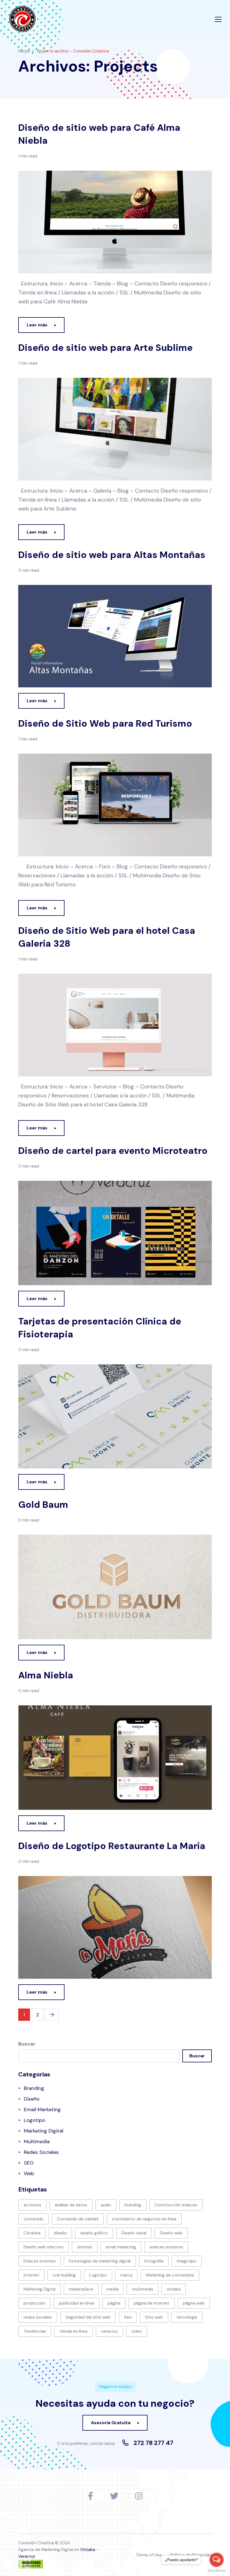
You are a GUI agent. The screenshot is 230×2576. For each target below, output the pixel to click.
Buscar (27, 2044)
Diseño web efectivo (44, 2247)
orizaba (174, 2289)
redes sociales (38, 2317)
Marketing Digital (44, 2131)
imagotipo (187, 2261)
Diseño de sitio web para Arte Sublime (105, 348)
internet (31, 2275)
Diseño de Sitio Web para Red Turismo (105, 723)
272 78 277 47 (153, 2443)
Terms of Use (149, 2555)
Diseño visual (134, 2233)
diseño (60, 2233)
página (114, 2303)
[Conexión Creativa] (22, 19)
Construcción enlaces (176, 2205)
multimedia (142, 2289)
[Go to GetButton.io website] (217, 2570)
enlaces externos (166, 2247)
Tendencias (35, 2331)
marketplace (81, 2289)
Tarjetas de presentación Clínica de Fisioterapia (100, 1328)
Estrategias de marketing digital (100, 2261)
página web (194, 2303)
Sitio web (154, 2317)
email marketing (121, 2247)
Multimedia (37, 2142)
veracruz (109, 2331)
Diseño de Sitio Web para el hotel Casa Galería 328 (107, 937)
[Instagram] (139, 2496)
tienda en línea (73, 2331)
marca (126, 2275)
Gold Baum (43, 1505)
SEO (29, 2163)
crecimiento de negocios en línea (144, 2219)
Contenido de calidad (78, 2219)
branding (133, 2205)
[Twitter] (114, 2496)
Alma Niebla (46, 1675)
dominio (85, 2247)
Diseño (32, 2099)
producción (34, 2303)
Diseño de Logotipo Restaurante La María (112, 1846)
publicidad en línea (77, 2303)
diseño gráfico (94, 2233)
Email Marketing (42, 2110)
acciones (32, 2205)
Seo (128, 2317)
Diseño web (171, 2233)
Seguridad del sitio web (88, 2317)
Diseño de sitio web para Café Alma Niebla (99, 134)
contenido (34, 2219)
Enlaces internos (40, 2261)
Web (29, 2174)
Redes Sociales (41, 2152)
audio (106, 2205)
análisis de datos (71, 2205)
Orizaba (88, 2550)
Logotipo (34, 2120)
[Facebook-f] (90, 2496)
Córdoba (32, 2233)
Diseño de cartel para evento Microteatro (113, 1151)
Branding (34, 2088)
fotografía (154, 2261)
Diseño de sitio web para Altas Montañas (112, 555)
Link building (64, 2275)
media (112, 2289)
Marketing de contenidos (170, 2275)
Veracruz (27, 2556)
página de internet (152, 2303)
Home (24, 51)
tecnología (187, 2317)
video (137, 2331)
